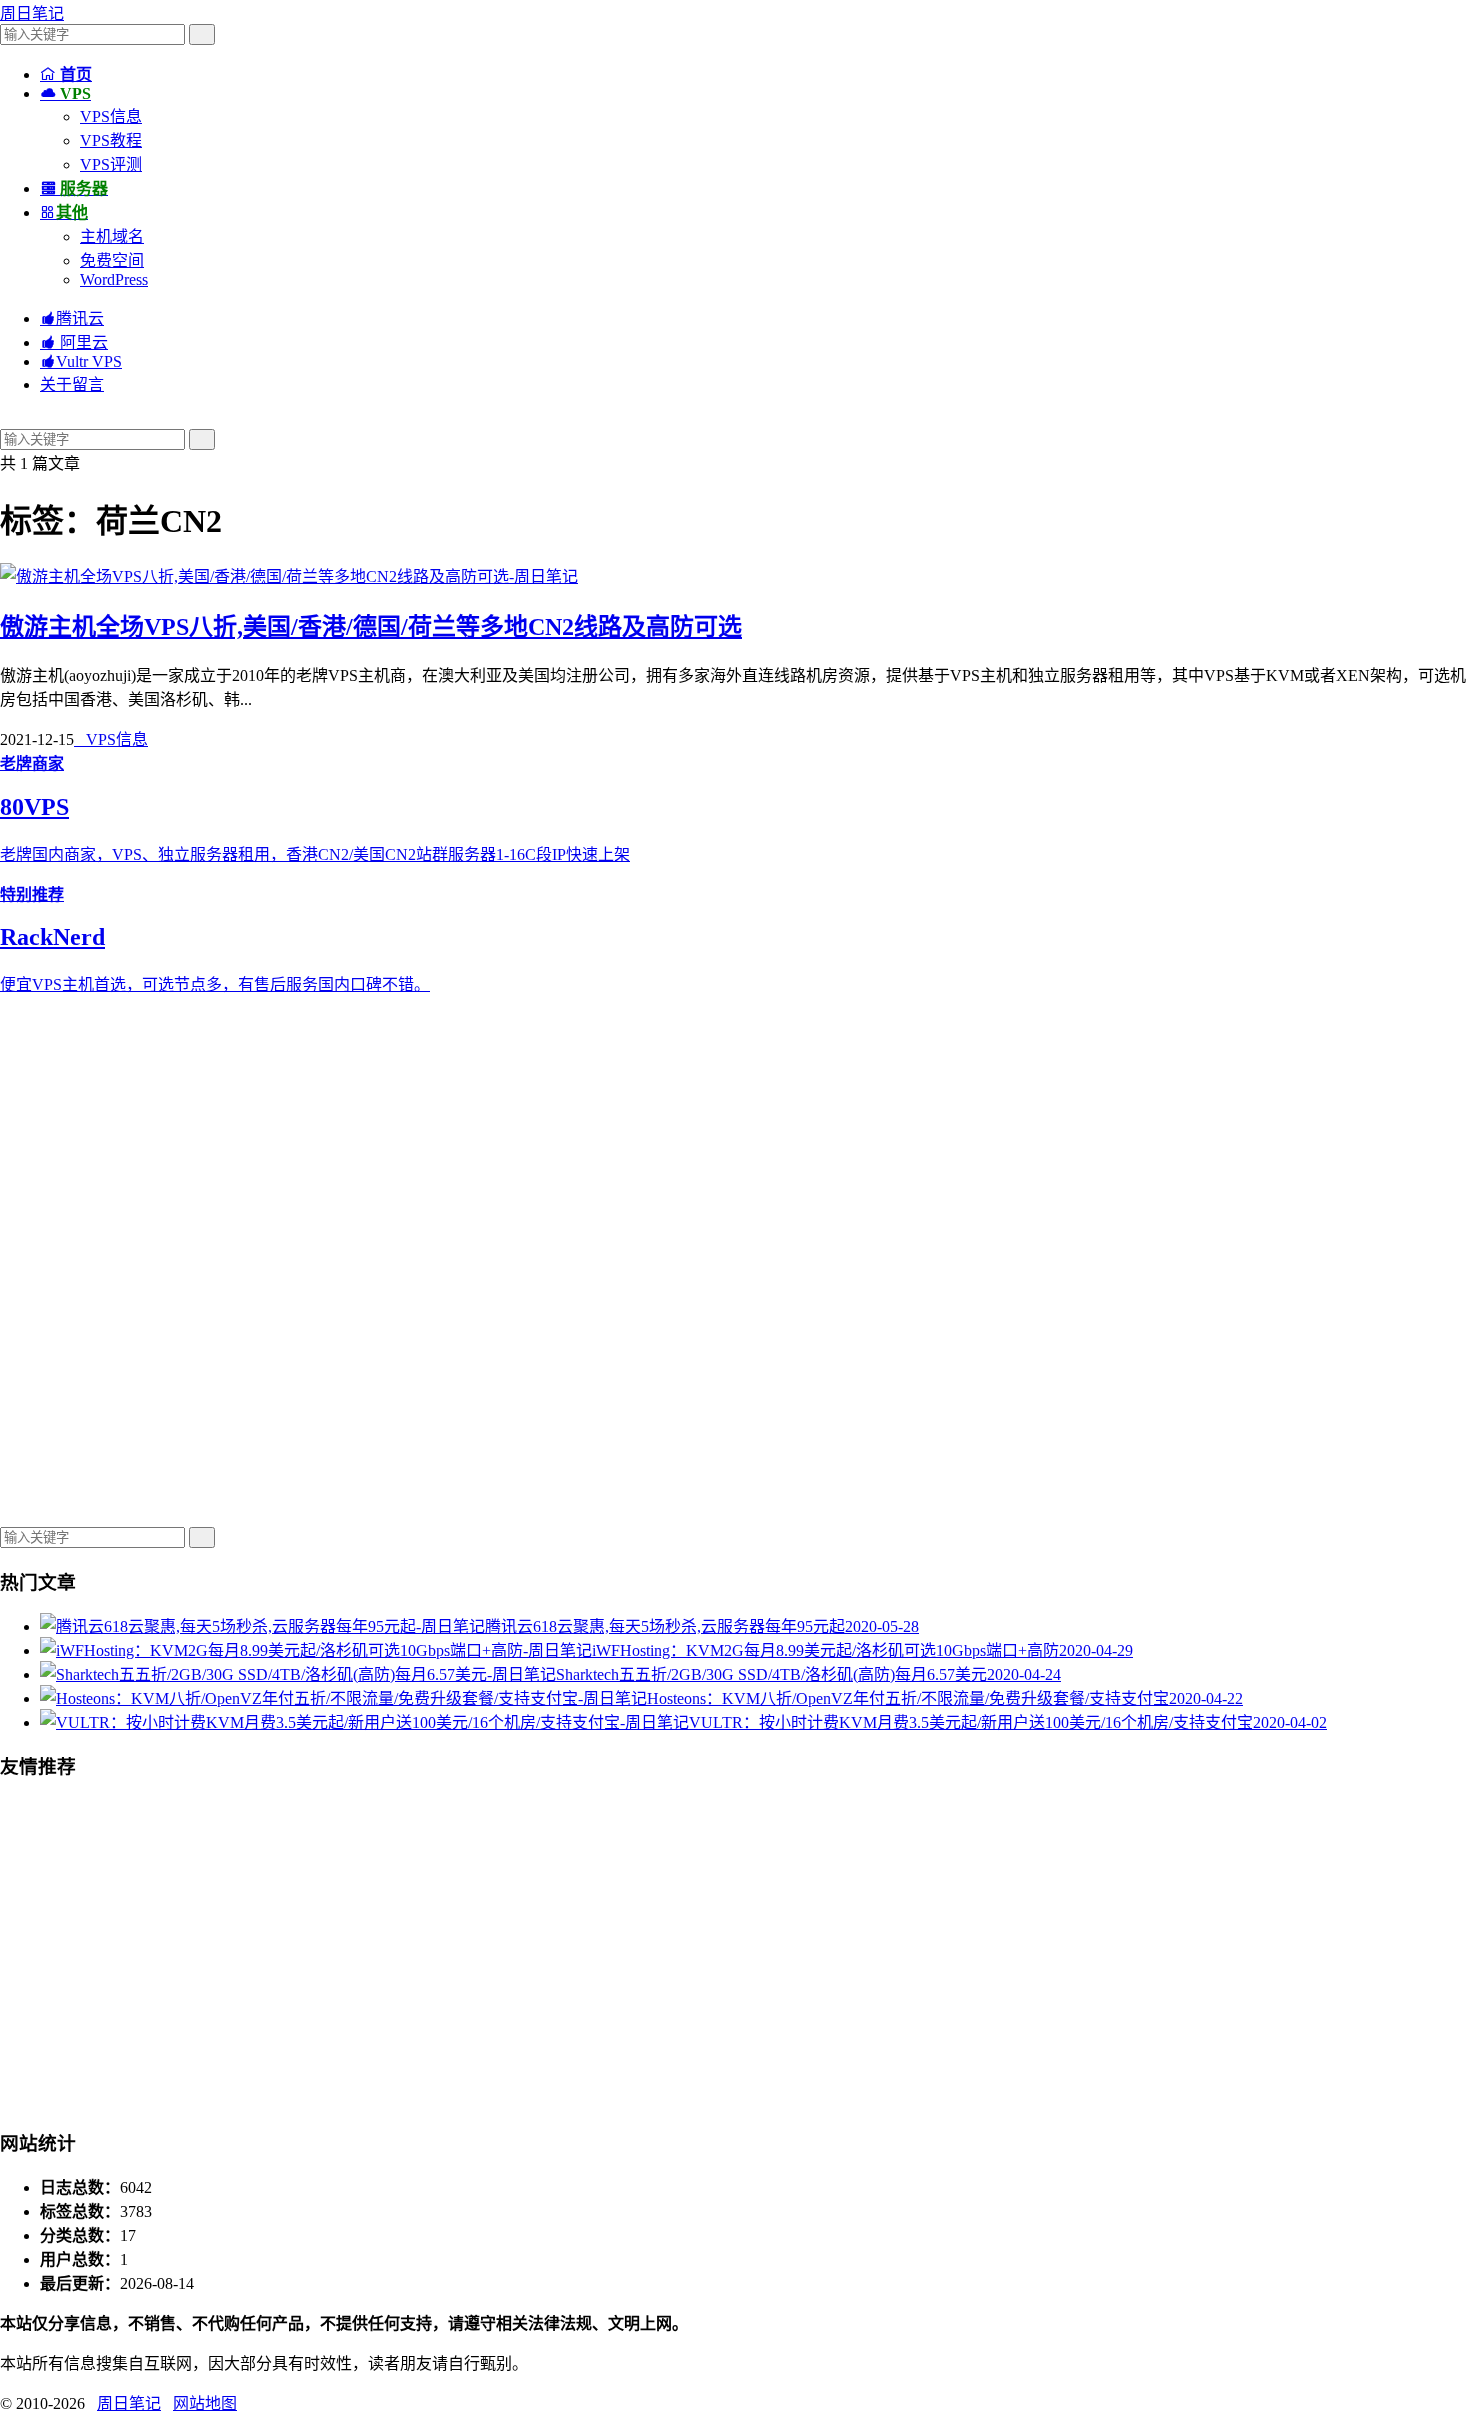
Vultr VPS (81, 361)
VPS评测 (111, 164)
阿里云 (74, 342)
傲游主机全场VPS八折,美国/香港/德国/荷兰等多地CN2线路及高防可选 (371, 627)
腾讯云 (72, 318)
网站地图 (205, 2403)
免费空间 (112, 260)
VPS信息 (111, 116)
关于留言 (72, 384)
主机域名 (112, 236)
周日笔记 (32, 13)
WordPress (114, 279)
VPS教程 (111, 140)
